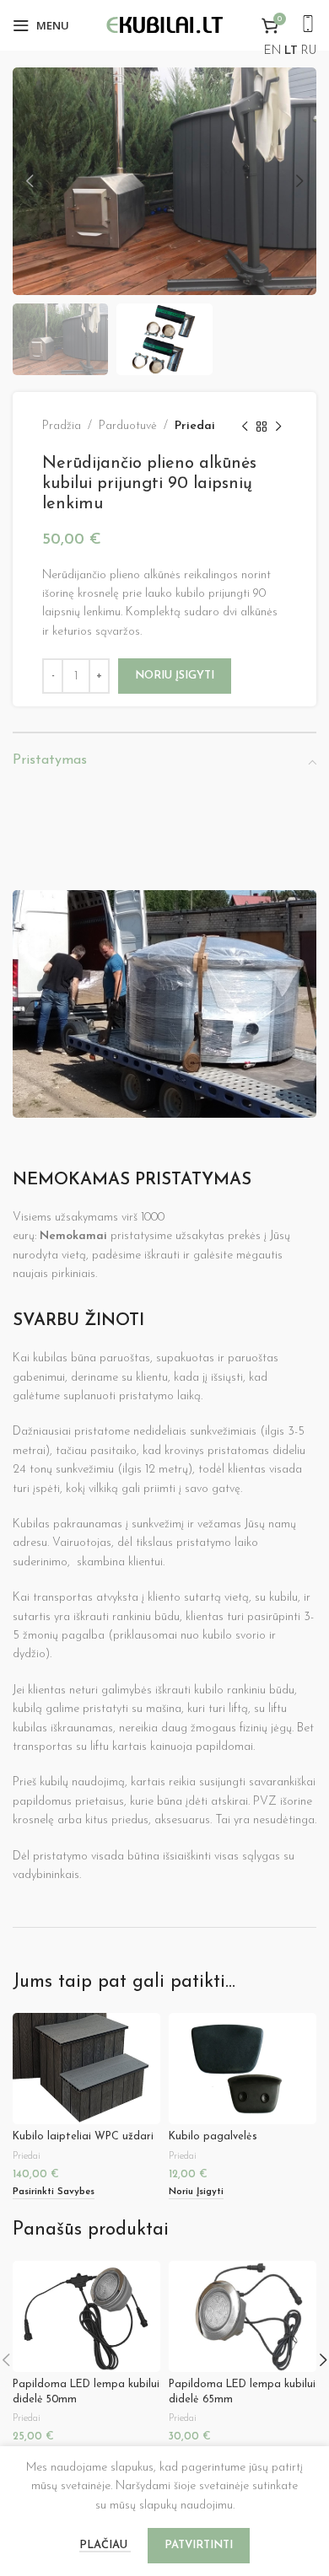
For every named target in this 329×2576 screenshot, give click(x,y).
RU (309, 51)
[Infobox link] (308, 26)
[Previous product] (245, 427)
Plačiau (105, 2545)
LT (291, 51)
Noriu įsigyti (175, 676)
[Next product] (278, 427)
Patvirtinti (199, 2545)
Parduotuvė (128, 426)
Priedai (195, 426)
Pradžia (62, 426)
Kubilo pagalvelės (213, 2137)
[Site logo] (164, 25)
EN (272, 51)
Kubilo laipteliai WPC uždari (83, 2137)
